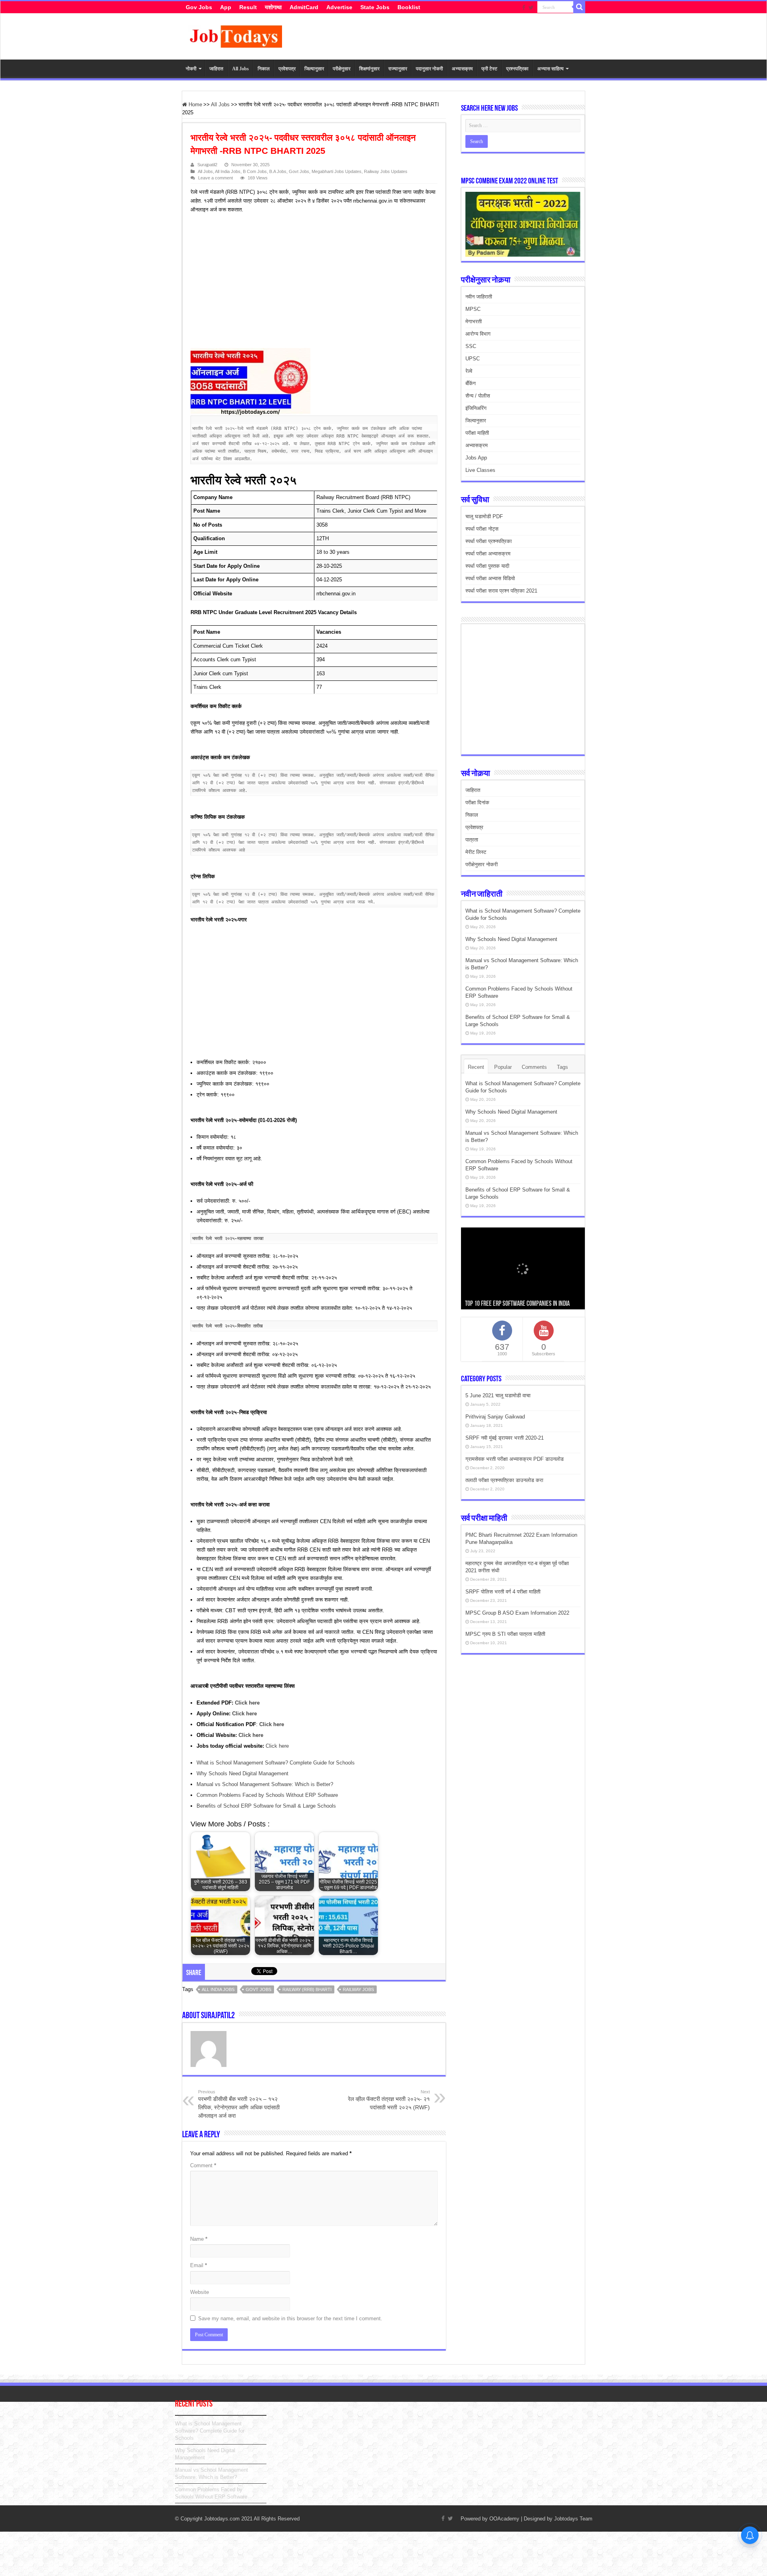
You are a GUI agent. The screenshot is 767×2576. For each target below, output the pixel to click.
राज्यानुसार (398, 69)
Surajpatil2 (207, 165)
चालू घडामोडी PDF (484, 516)
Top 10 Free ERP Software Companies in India (517, 1304)
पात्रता (472, 840)
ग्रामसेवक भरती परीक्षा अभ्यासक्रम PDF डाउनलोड (515, 1459)
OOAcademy (504, 2519)
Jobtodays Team (573, 2519)
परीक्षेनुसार (342, 69)
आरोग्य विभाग (478, 334)
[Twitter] (531, 8)
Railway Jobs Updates (386, 171)
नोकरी (191, 69)
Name (199, 2239)
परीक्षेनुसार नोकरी (482, 864)
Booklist (409, 7)
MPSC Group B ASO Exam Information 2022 (517, 1613)
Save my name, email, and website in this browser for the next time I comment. (290, 2318)
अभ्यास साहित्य (550, 69)
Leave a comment (216, 178)
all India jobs (218, 1989)
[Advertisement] (310, 282)
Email (199, 2265)
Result (248, 7)
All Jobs (240, 69)
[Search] (579, 7)
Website (200, 2292)
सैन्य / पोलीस (478, 396)
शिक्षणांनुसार (369, 69)
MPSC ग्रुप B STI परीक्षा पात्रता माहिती (505, 1634)
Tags (562, 1067)
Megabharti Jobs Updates (337, 171)
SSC (471, 346)
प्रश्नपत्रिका (517, 69)
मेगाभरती (474, 321)
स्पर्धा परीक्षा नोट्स (482, 529)
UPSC (473, 359)
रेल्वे (469, 371)
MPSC (473, 309)
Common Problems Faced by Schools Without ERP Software (267, 1795)
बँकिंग (471, 383)
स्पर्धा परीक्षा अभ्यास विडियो (490, 578)
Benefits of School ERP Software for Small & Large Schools (266, 1806)
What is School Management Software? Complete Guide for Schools (276, 1763)
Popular (503, 1067)
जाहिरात (216, 69)
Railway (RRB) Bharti (307, 1989)
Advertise (339, 7)
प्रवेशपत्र (287, 69)
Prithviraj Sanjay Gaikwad (495, 1417)
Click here (277, 1746)
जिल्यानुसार (314, 69)
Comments (534, 1067)
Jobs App (476, 458)
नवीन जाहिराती (479, 297)
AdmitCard (304, 7)
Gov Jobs (199, 7)
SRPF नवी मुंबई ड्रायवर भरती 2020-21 (505, 1438)
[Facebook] (524, 8)
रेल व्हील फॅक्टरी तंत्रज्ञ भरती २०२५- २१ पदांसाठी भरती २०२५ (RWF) (389, 2100)
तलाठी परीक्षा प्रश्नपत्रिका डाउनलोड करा (504, 1480)
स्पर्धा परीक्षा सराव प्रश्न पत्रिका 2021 (501, 591)
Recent (476, 1067)
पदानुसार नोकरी (429, 69)
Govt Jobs (299, 171)
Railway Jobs (358, 1989)
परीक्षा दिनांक (477, 803)
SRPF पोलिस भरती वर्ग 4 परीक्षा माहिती (503, 1592)
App (226, 7)
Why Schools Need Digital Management (242, 1773)
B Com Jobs (255, 171)
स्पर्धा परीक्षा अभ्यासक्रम (488, 554)
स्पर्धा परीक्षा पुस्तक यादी (487, 566)
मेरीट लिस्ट (476, 852)
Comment (203, 2165)
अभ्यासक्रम (462, 69)
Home (195, 104)
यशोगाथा (273, 7)
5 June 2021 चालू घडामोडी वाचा (498, 1395)
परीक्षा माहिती (477, 433)
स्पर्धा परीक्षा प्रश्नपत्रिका (489, 541)
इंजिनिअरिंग (476, 408)
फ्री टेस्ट (489, 69)
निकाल (264, 69)
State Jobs (375, 7)
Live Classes (480, 470)
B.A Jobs (278, 171)
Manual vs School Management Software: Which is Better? (265, 1784)
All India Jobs (228, 171)
